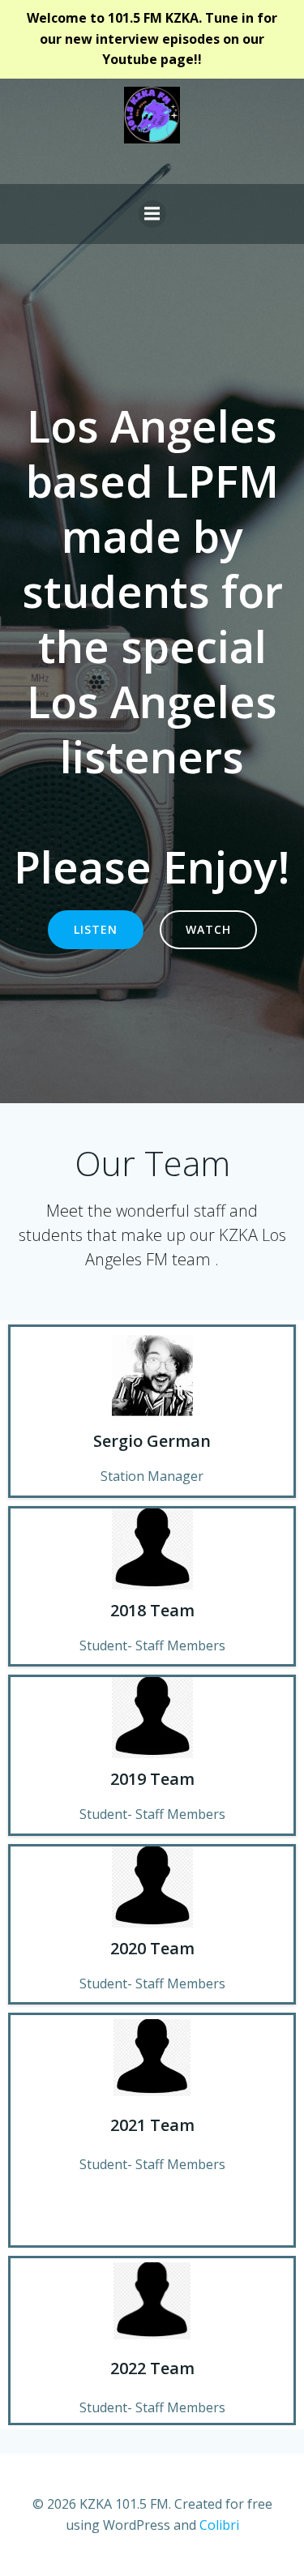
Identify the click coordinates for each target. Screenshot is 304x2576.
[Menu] (152, 214)
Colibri (219, 2525)
